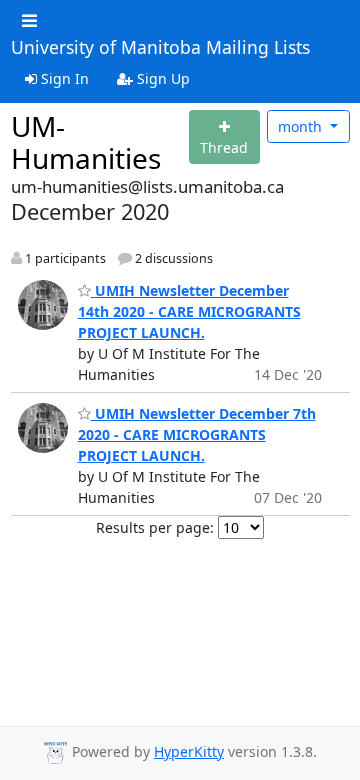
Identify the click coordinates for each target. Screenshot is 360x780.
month (302, 126)
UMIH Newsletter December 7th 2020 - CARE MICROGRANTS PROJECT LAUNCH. (197, 434)
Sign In (63, 78)
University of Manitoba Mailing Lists (160, 48)
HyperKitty (189, 751)
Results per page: (155, 527)
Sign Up (161, 78)
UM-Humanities (86, 142)
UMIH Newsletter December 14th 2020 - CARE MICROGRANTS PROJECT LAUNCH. (189, 311)
